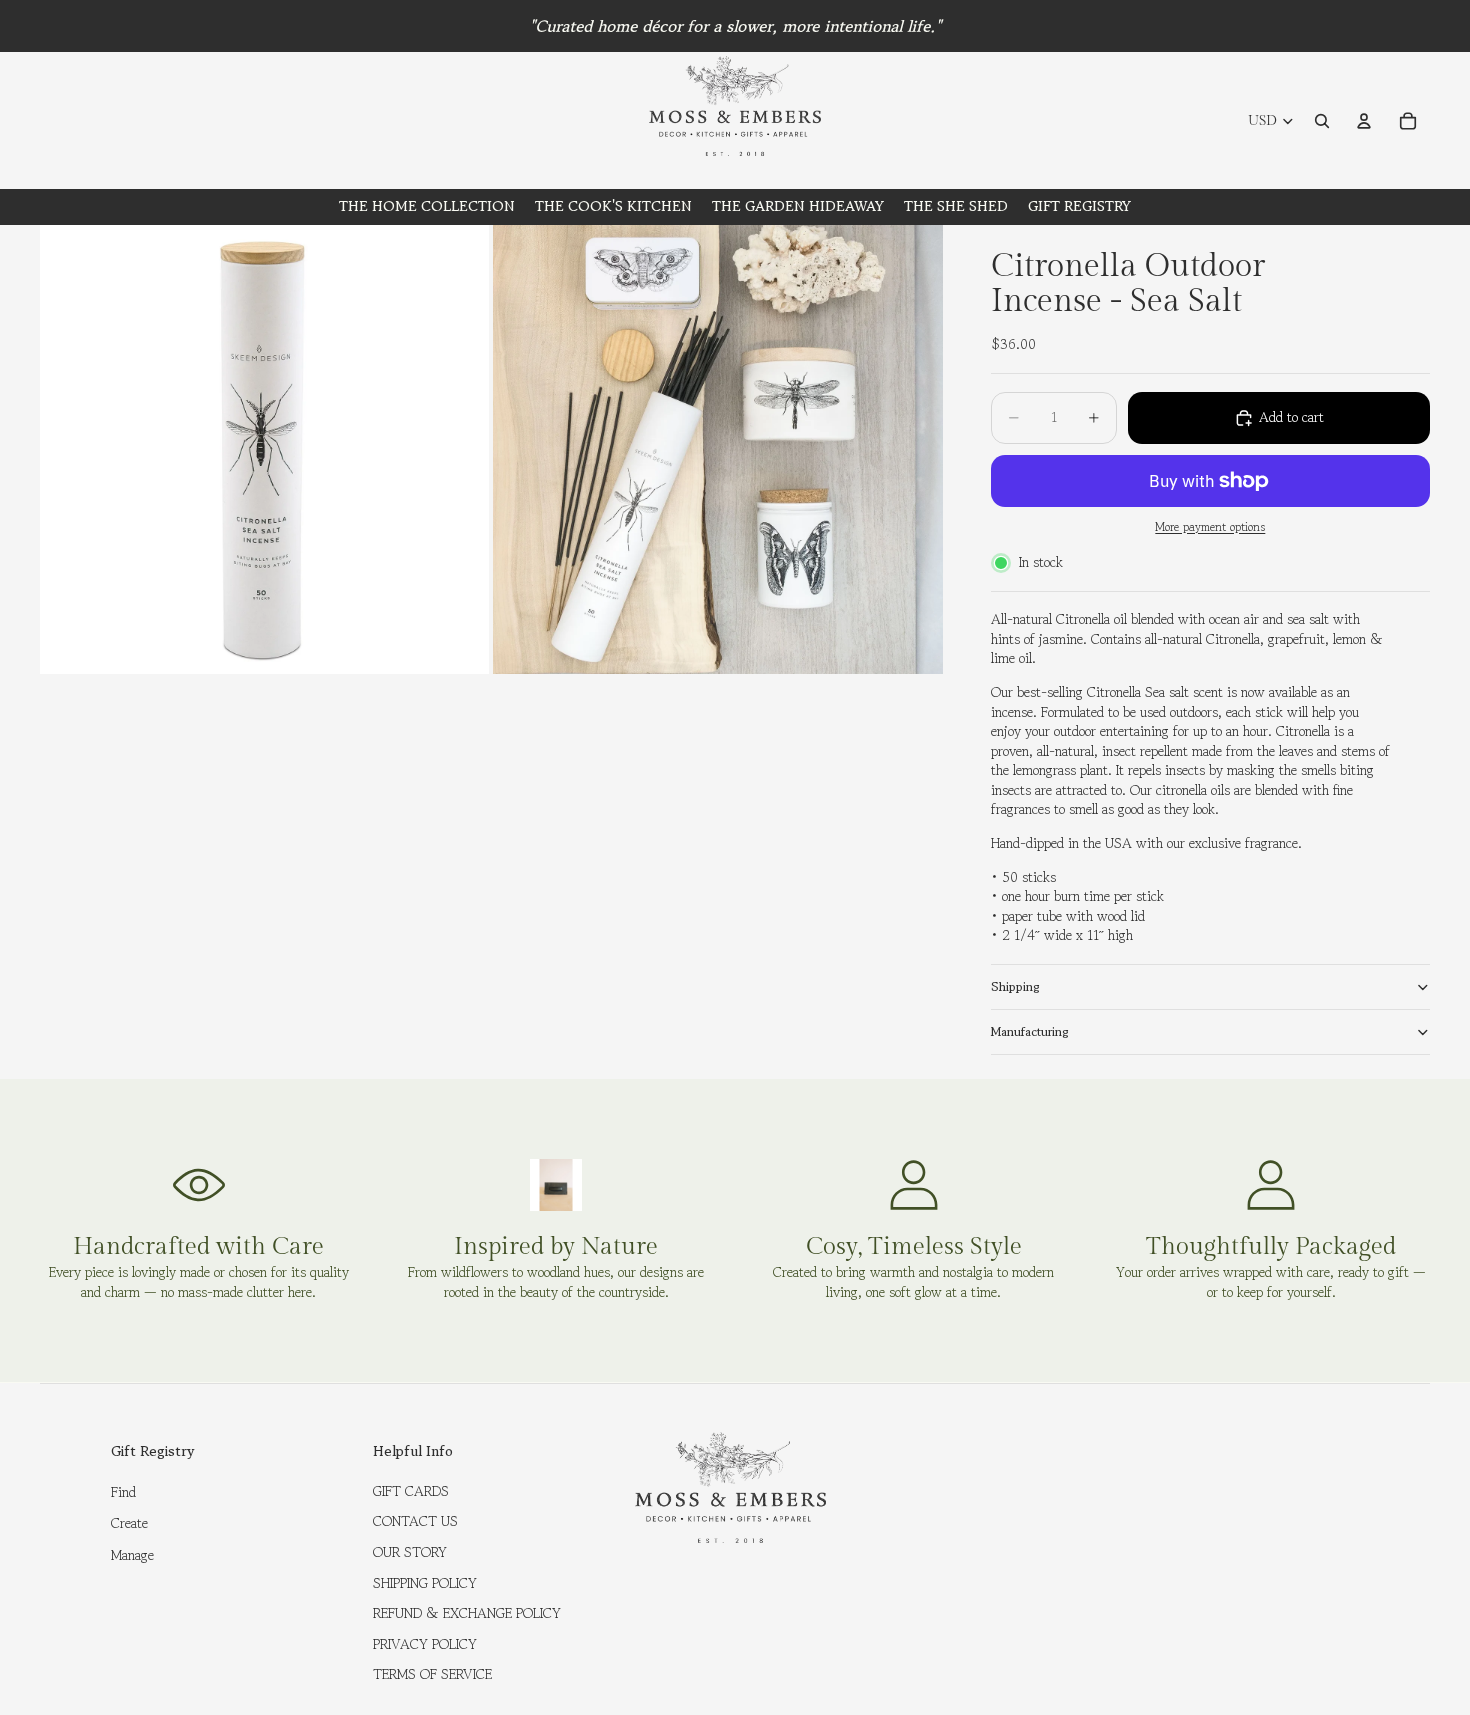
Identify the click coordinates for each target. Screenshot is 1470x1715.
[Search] (1322, 121)
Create (129, 1523)
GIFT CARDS (411, 1491)
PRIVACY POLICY (425, 1644)
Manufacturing (1030, 1031)
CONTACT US (415, 1521)
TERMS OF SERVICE (432, 1674)
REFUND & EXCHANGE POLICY (467, 1613)
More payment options (1210, 527)
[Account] (1364, 121)
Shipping (1015, 986)
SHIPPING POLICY (425, 1583)
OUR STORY (410, 1552)
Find (123, 1492)
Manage (132, 1555)
